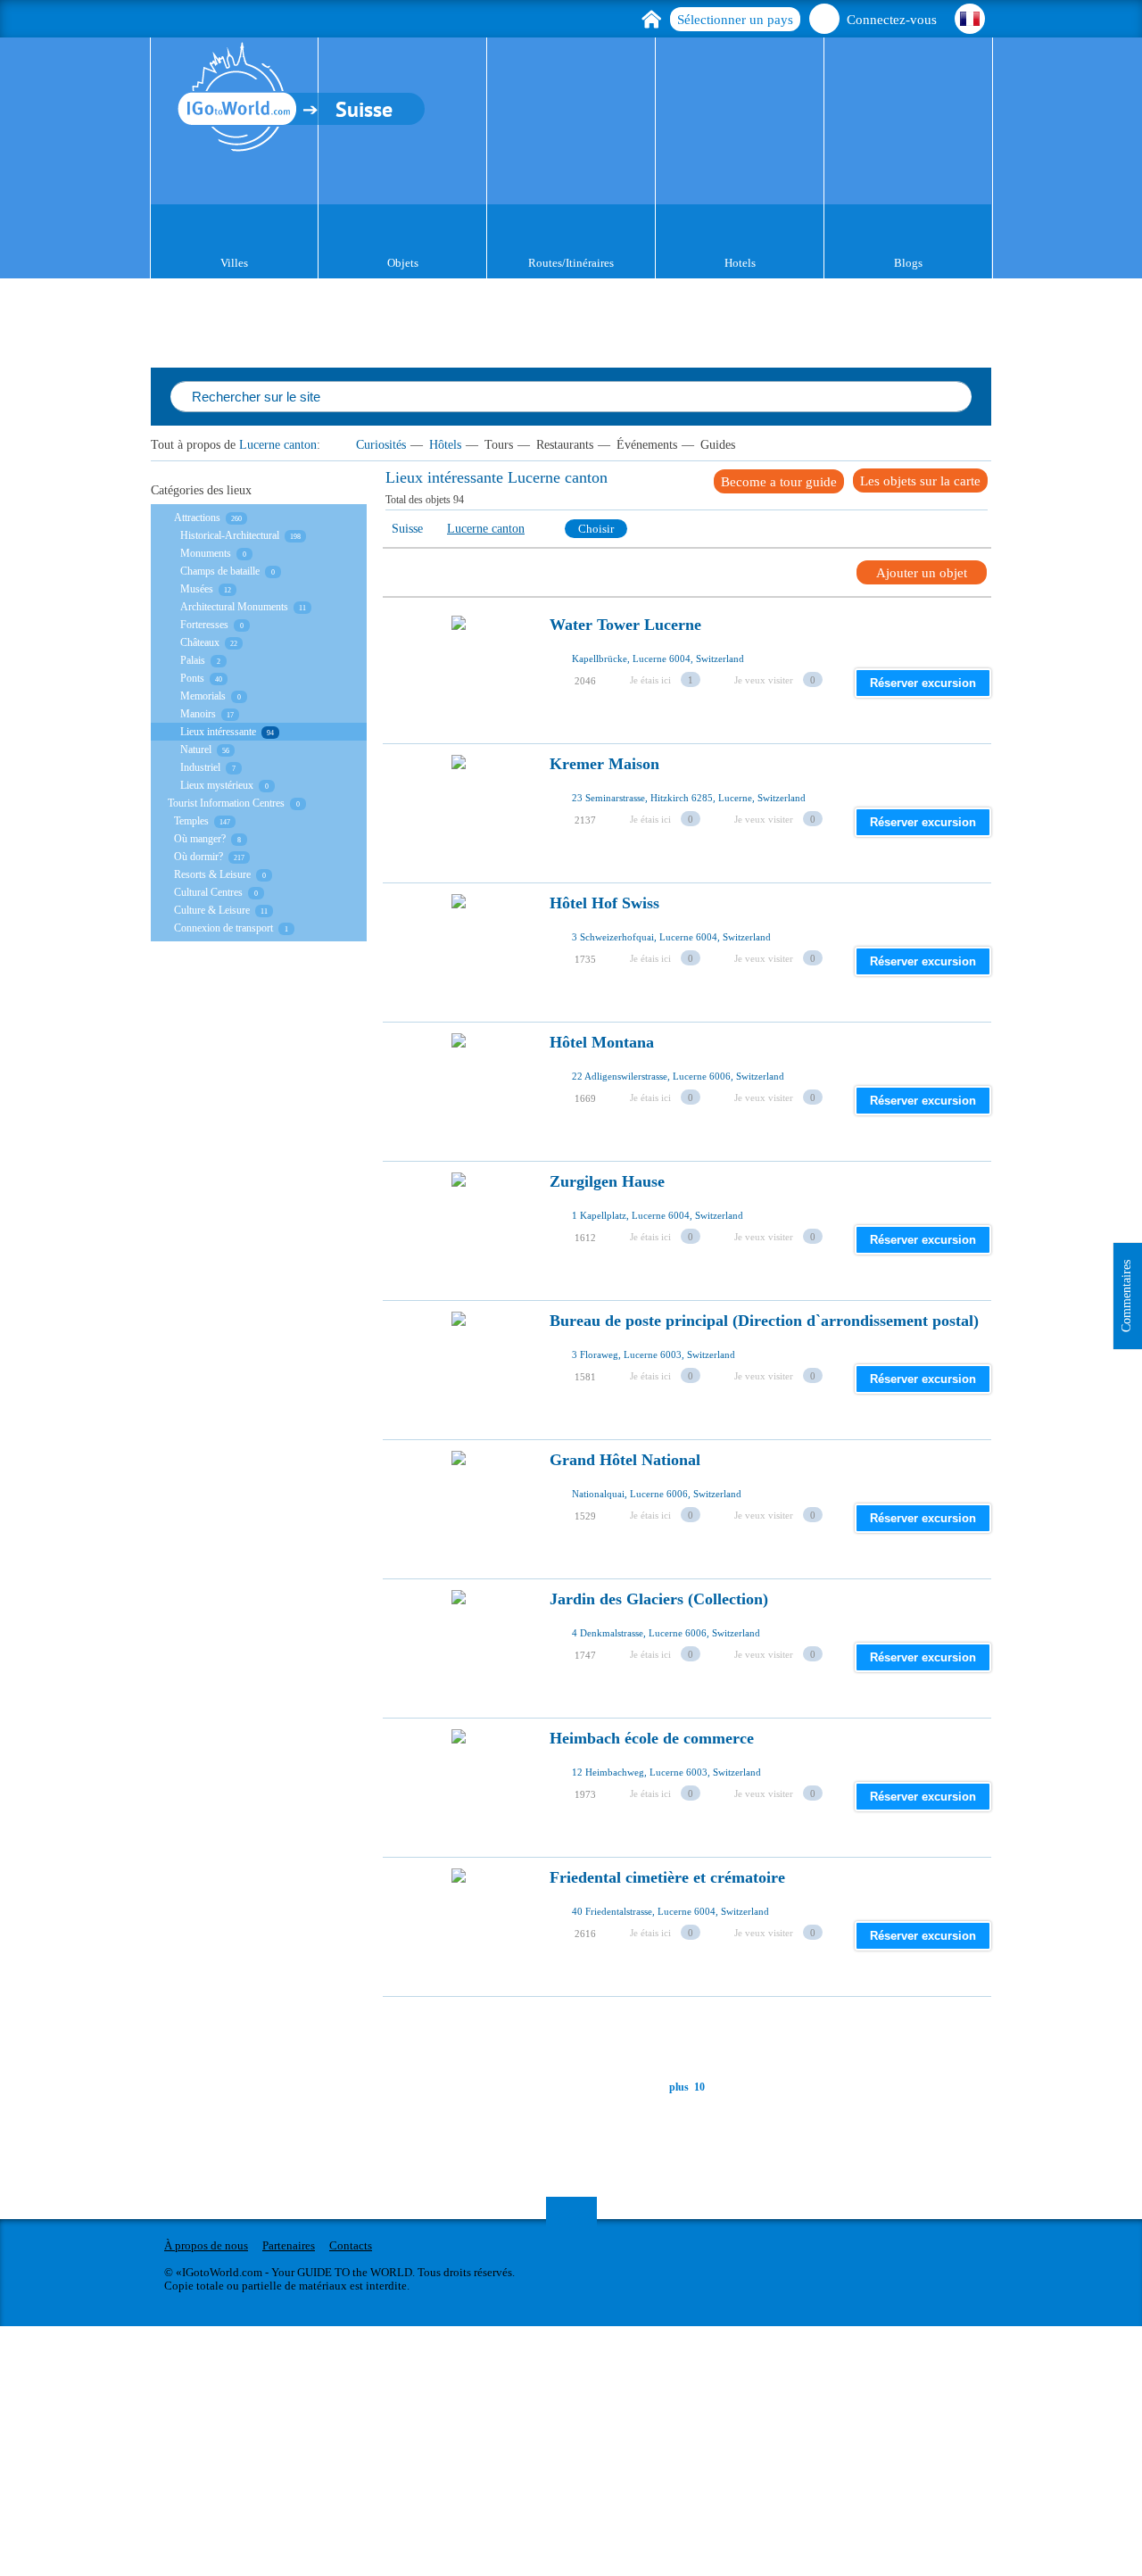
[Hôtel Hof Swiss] (459, 951)
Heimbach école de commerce (652, 1739)
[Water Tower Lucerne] (459, 673)
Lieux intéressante (218, 732)
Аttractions (197, 518)
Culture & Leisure (212, 910)
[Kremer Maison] (459, 812)
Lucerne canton (278, 445)
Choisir (596, 529)
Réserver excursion (923, 683)
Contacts (351, 2245)
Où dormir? (199, 857)
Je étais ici (650, 680)
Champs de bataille (220, 571)
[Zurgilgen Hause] (459, 1230)
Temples (191, 821)
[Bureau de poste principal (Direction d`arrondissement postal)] (459, 1369)
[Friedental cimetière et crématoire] (459, 1926)
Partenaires (289, 2245)
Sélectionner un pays (735, 20)
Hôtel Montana (602, 1043)
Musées (197, 589)
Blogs (908, 263)
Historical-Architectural (230, 535)
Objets (403, 263)
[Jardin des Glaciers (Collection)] (459, 1647)
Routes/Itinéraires (571, 263)
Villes (234, 263)
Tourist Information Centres (226, 803)
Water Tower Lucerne (625, 625)
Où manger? (200, 839)
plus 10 (687, 2087)
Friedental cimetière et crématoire (667, 1878)
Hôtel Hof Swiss (604, 903)
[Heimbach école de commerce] (459, 1786)
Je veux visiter (764, 680)
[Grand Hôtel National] (459, 1508)
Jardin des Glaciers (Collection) (659, 1599)
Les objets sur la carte (920, 481)
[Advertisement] (708, 2037)
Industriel (200, 767)
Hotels (740, 263)
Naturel (196, 750)
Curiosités (381, 445)
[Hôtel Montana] (459, 1090)
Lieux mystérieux (217, 785)
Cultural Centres (208, 892)
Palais (193, 660)
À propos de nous (206, 2245)
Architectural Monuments (234, 607)
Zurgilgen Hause (607, 1182)
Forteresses (204, 625)
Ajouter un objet (922, 573)
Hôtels (445, 445)
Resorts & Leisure (212, 874)
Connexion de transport (223, 928)
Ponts (192, 678)
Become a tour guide (779, 482)
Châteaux (200, 642)
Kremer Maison (604, 764)
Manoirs (198, 714)
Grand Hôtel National (625, 1460)
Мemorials (203, 696)
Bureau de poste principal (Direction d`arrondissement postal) (764, 1321)
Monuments (206, 553)
